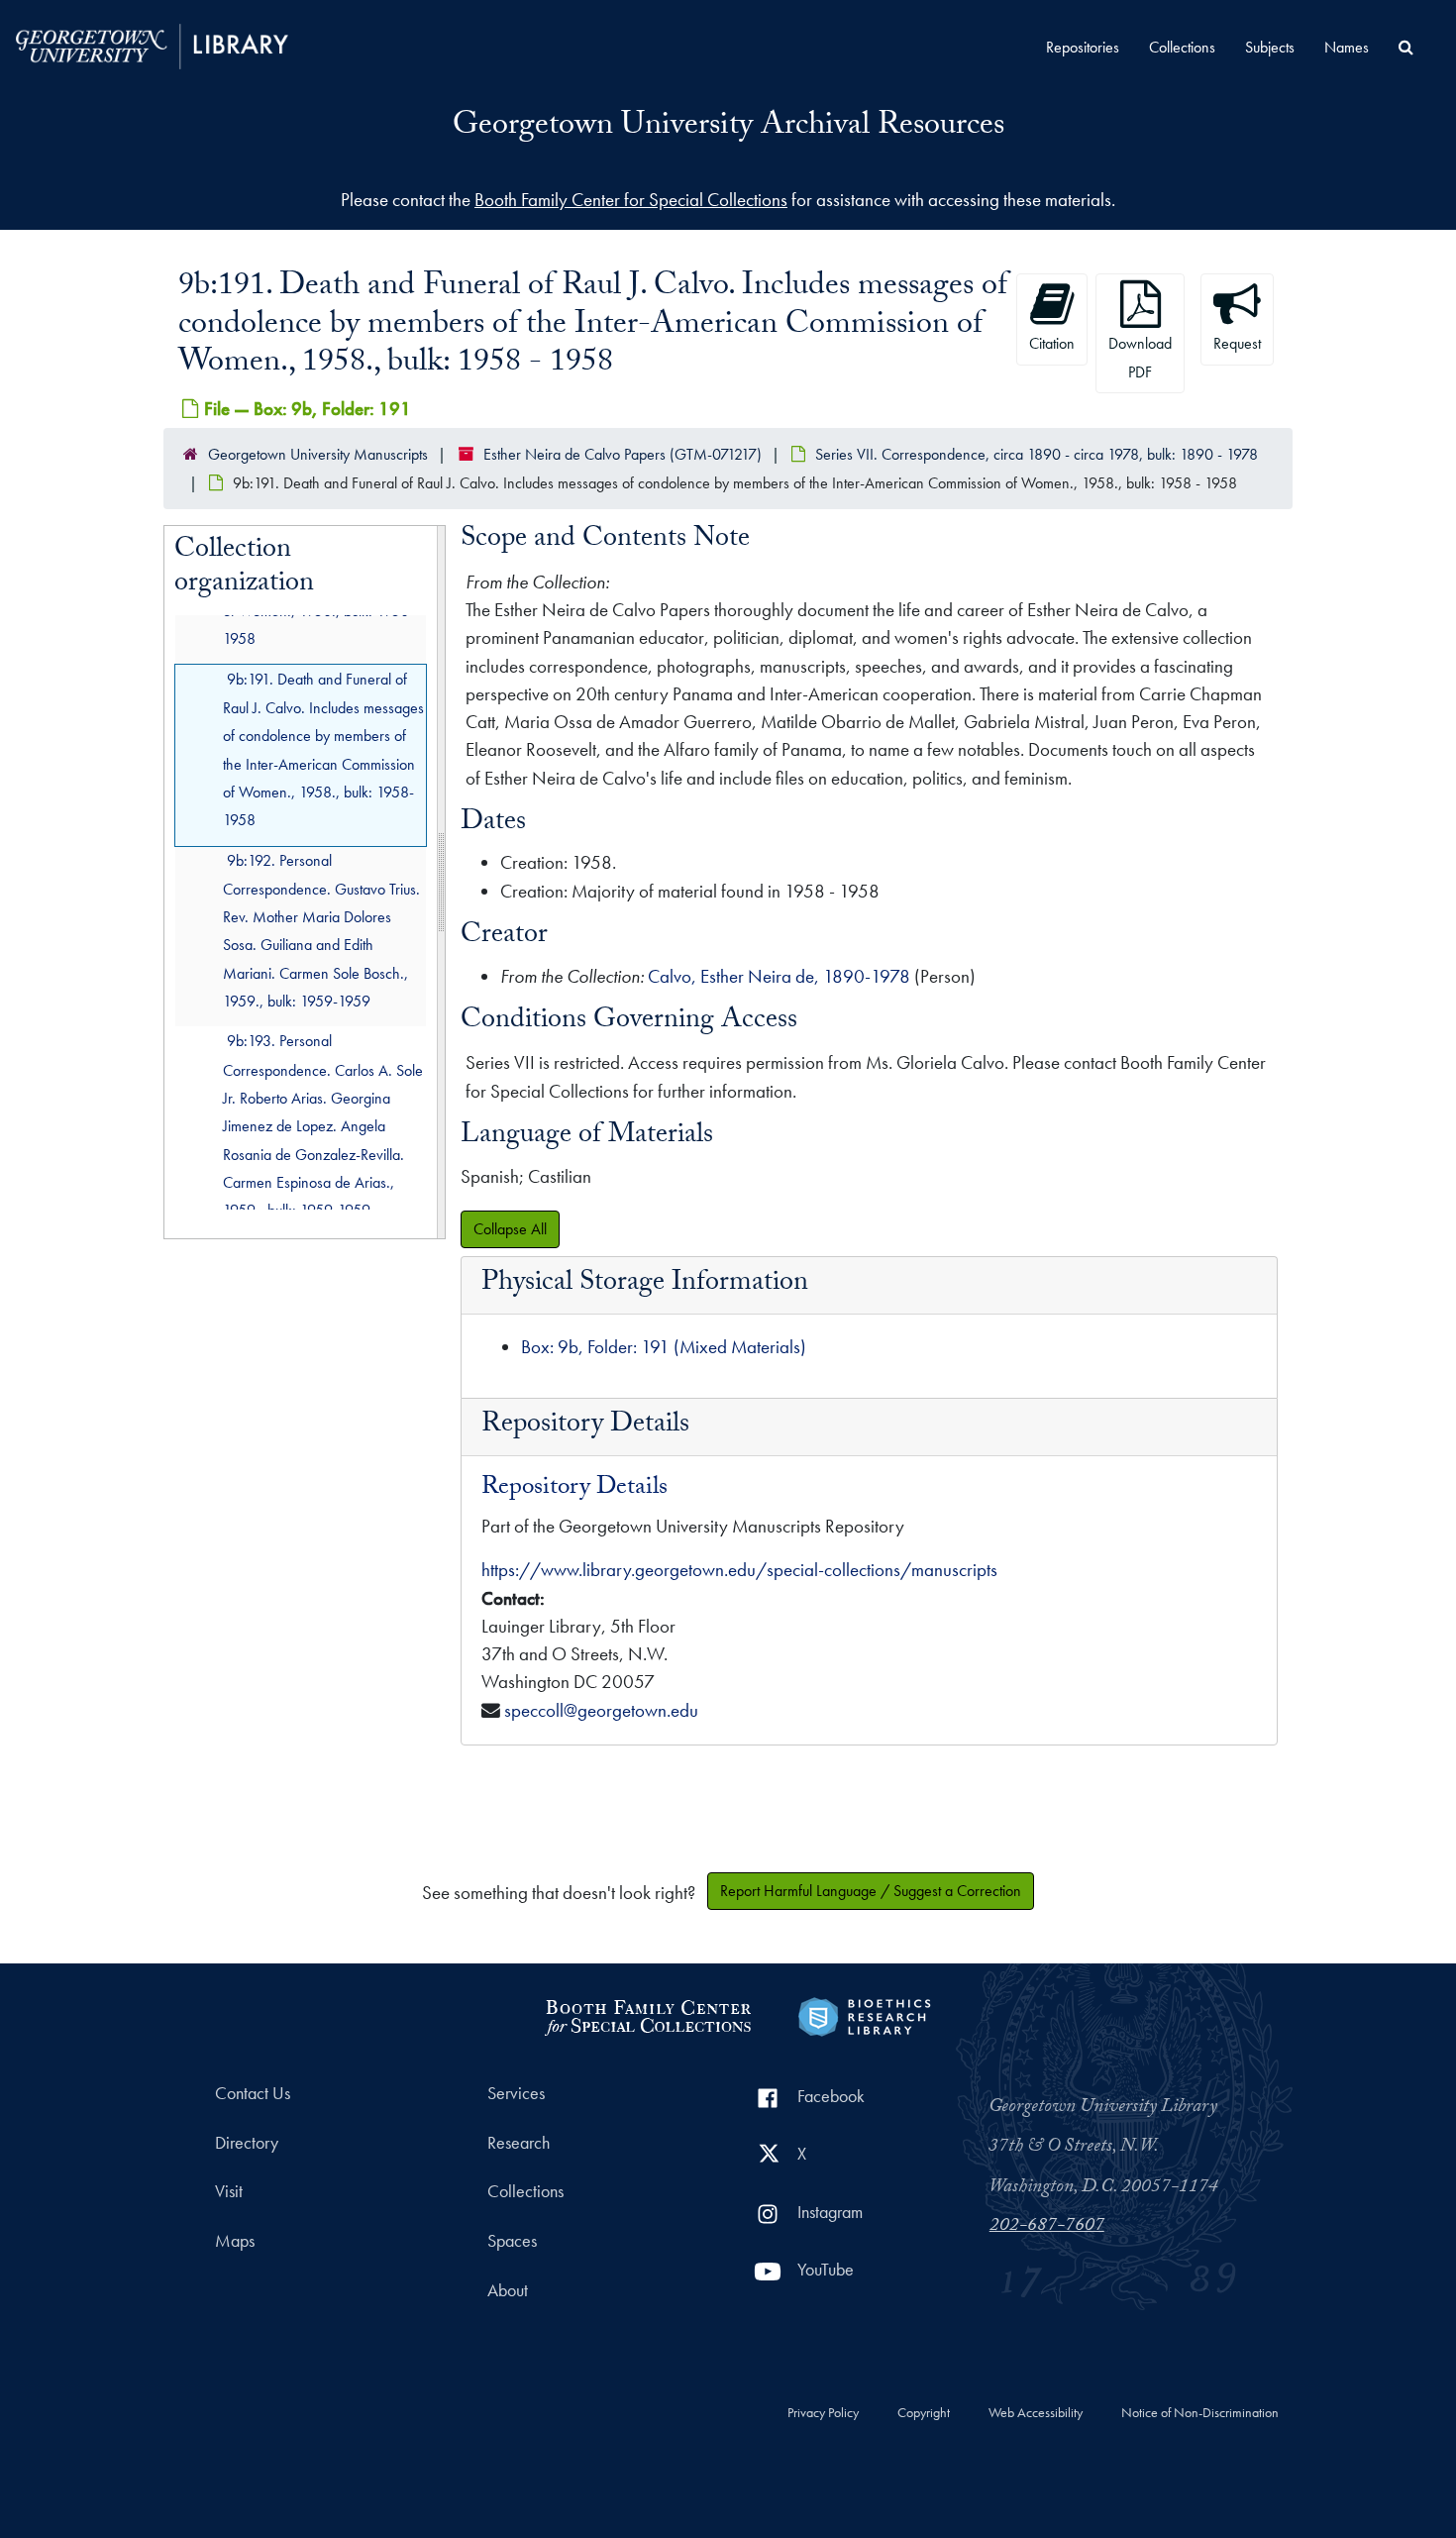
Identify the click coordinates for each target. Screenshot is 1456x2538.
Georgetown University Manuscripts (318, 454)
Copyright (924, 2413)
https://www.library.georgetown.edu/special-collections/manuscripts (739, 1570)
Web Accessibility (1036, 2413)
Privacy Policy (823, 2413)
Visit (229, 2191)
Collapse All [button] (510, 1229)
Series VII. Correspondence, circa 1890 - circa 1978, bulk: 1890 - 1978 (1037, 454)
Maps (235, 2241)
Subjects (1270, 47)
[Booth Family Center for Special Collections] (647, 2014)
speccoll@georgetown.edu (601, 1710)
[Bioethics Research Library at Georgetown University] (864, 2014)
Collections (1182, 47)
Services (516, 2093)
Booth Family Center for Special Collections (631, 200)
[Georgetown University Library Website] (152, 44)
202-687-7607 (1047, 2227)
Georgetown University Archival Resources (728, 128)
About (508, 2290)
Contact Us (253, 2093)
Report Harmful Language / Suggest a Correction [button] (871, 1891)
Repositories (1083, 47)
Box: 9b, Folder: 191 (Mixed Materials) (664, 1347)
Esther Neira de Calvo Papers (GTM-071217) (623, 454)
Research (519, 2143)
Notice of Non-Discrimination (1200, 2413)
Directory (247, 2143)
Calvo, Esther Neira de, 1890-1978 (779, 976)
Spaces (512, 2241)
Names (1347, 47)
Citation (1052, 343)
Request (1237, 343)
